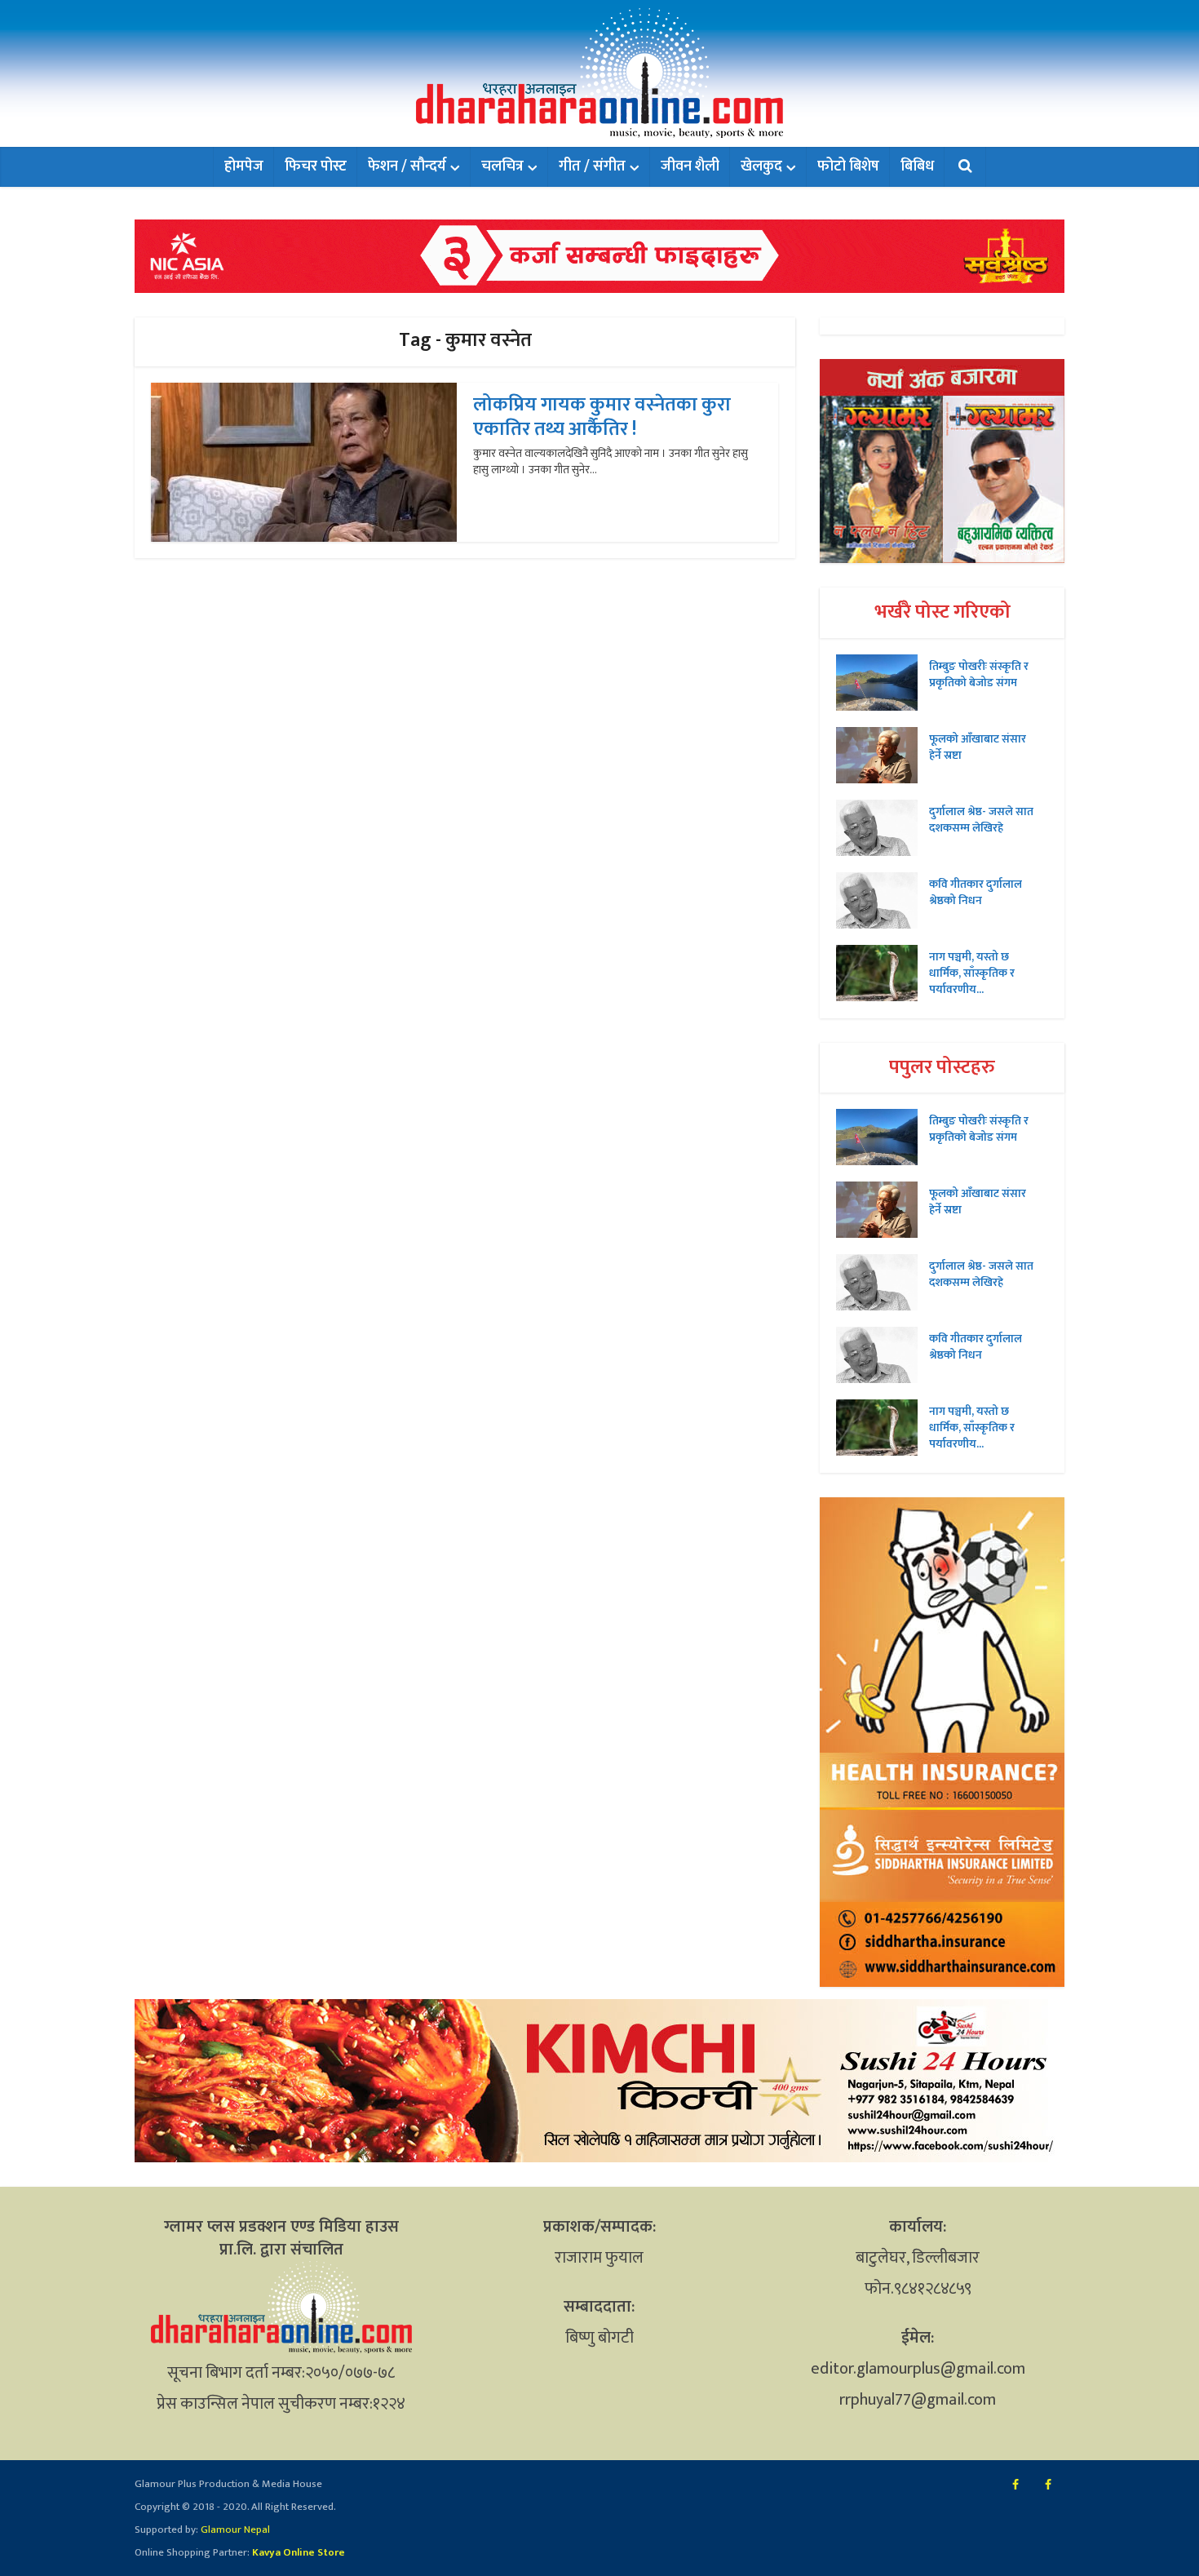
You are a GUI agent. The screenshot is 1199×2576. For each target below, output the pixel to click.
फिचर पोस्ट (316, 166)
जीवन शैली (690, 166)
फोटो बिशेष (848, 166)
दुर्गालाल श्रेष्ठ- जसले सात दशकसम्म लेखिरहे (981, 819)
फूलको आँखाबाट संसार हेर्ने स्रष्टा (978, 747)
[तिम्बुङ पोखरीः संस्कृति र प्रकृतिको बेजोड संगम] (883, 683)
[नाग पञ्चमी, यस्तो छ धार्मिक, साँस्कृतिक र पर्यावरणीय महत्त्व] (883, 973)
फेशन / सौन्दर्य (407, 166)
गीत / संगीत (592, 166)
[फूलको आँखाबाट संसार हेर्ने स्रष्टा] (883, 755)
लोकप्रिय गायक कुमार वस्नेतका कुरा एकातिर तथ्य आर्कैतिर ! (602, 417)
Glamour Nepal (234, 2529)
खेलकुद (761, 166)
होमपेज (244, 166)
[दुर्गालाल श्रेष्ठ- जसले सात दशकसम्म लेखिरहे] (883, 828)
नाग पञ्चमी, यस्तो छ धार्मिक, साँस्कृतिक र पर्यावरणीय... (972, 973)
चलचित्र (502, 166)
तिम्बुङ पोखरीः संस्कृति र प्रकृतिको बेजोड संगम (979, 674)
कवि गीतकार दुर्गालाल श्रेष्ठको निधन (976, 892)
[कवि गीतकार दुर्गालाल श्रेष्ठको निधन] (883, 900)
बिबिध (917, 166)
